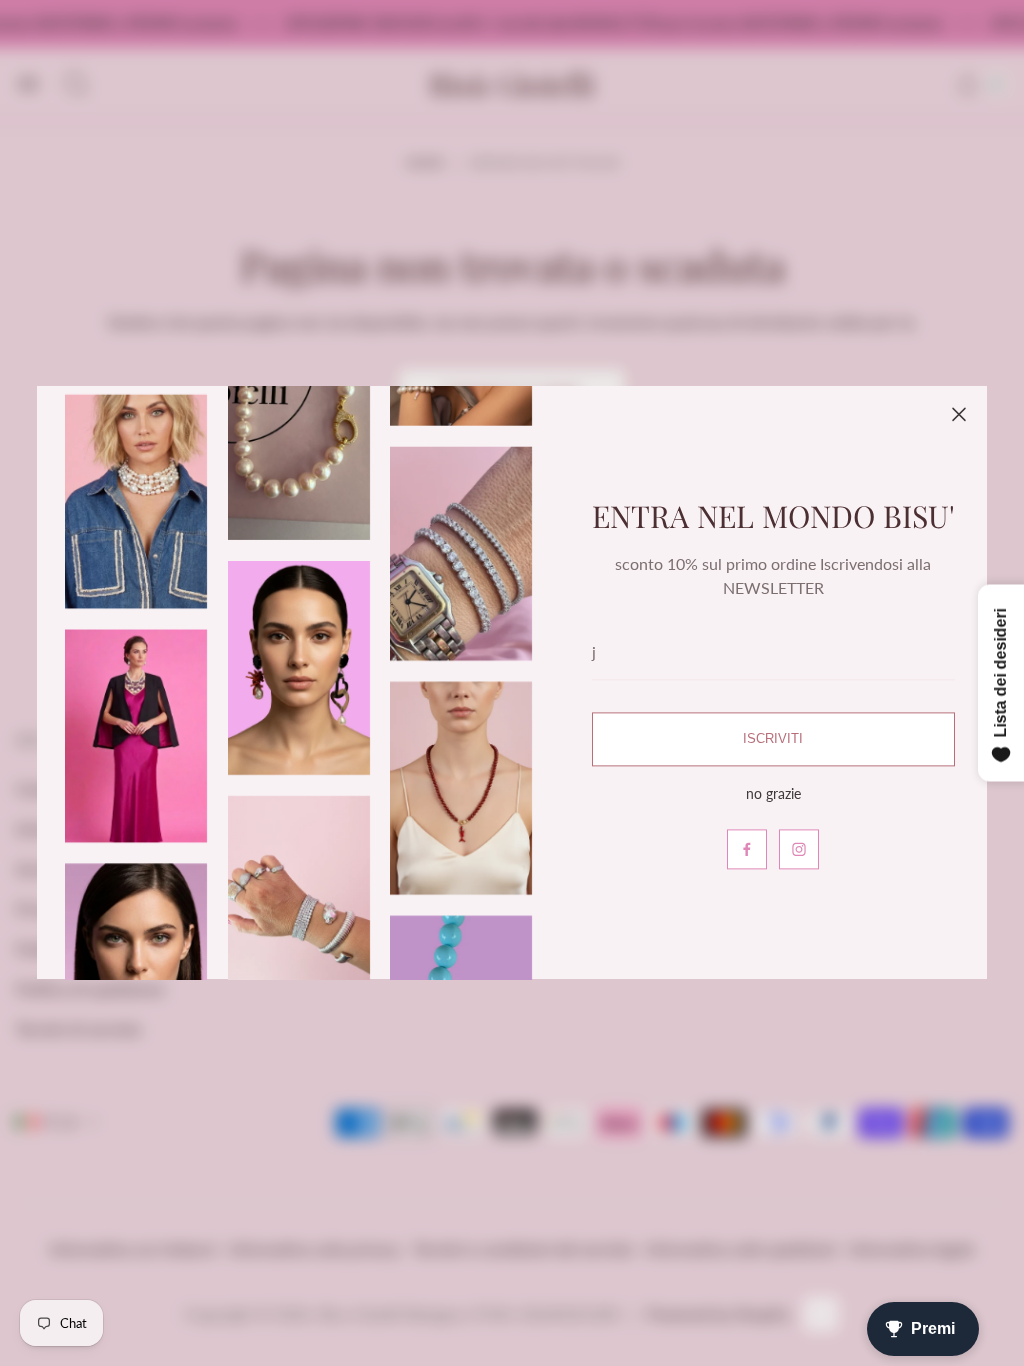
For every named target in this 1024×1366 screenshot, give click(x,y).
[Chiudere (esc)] (959, 414)
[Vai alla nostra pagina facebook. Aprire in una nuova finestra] (747, 850)
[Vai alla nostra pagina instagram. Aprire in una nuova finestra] (799, 850)
